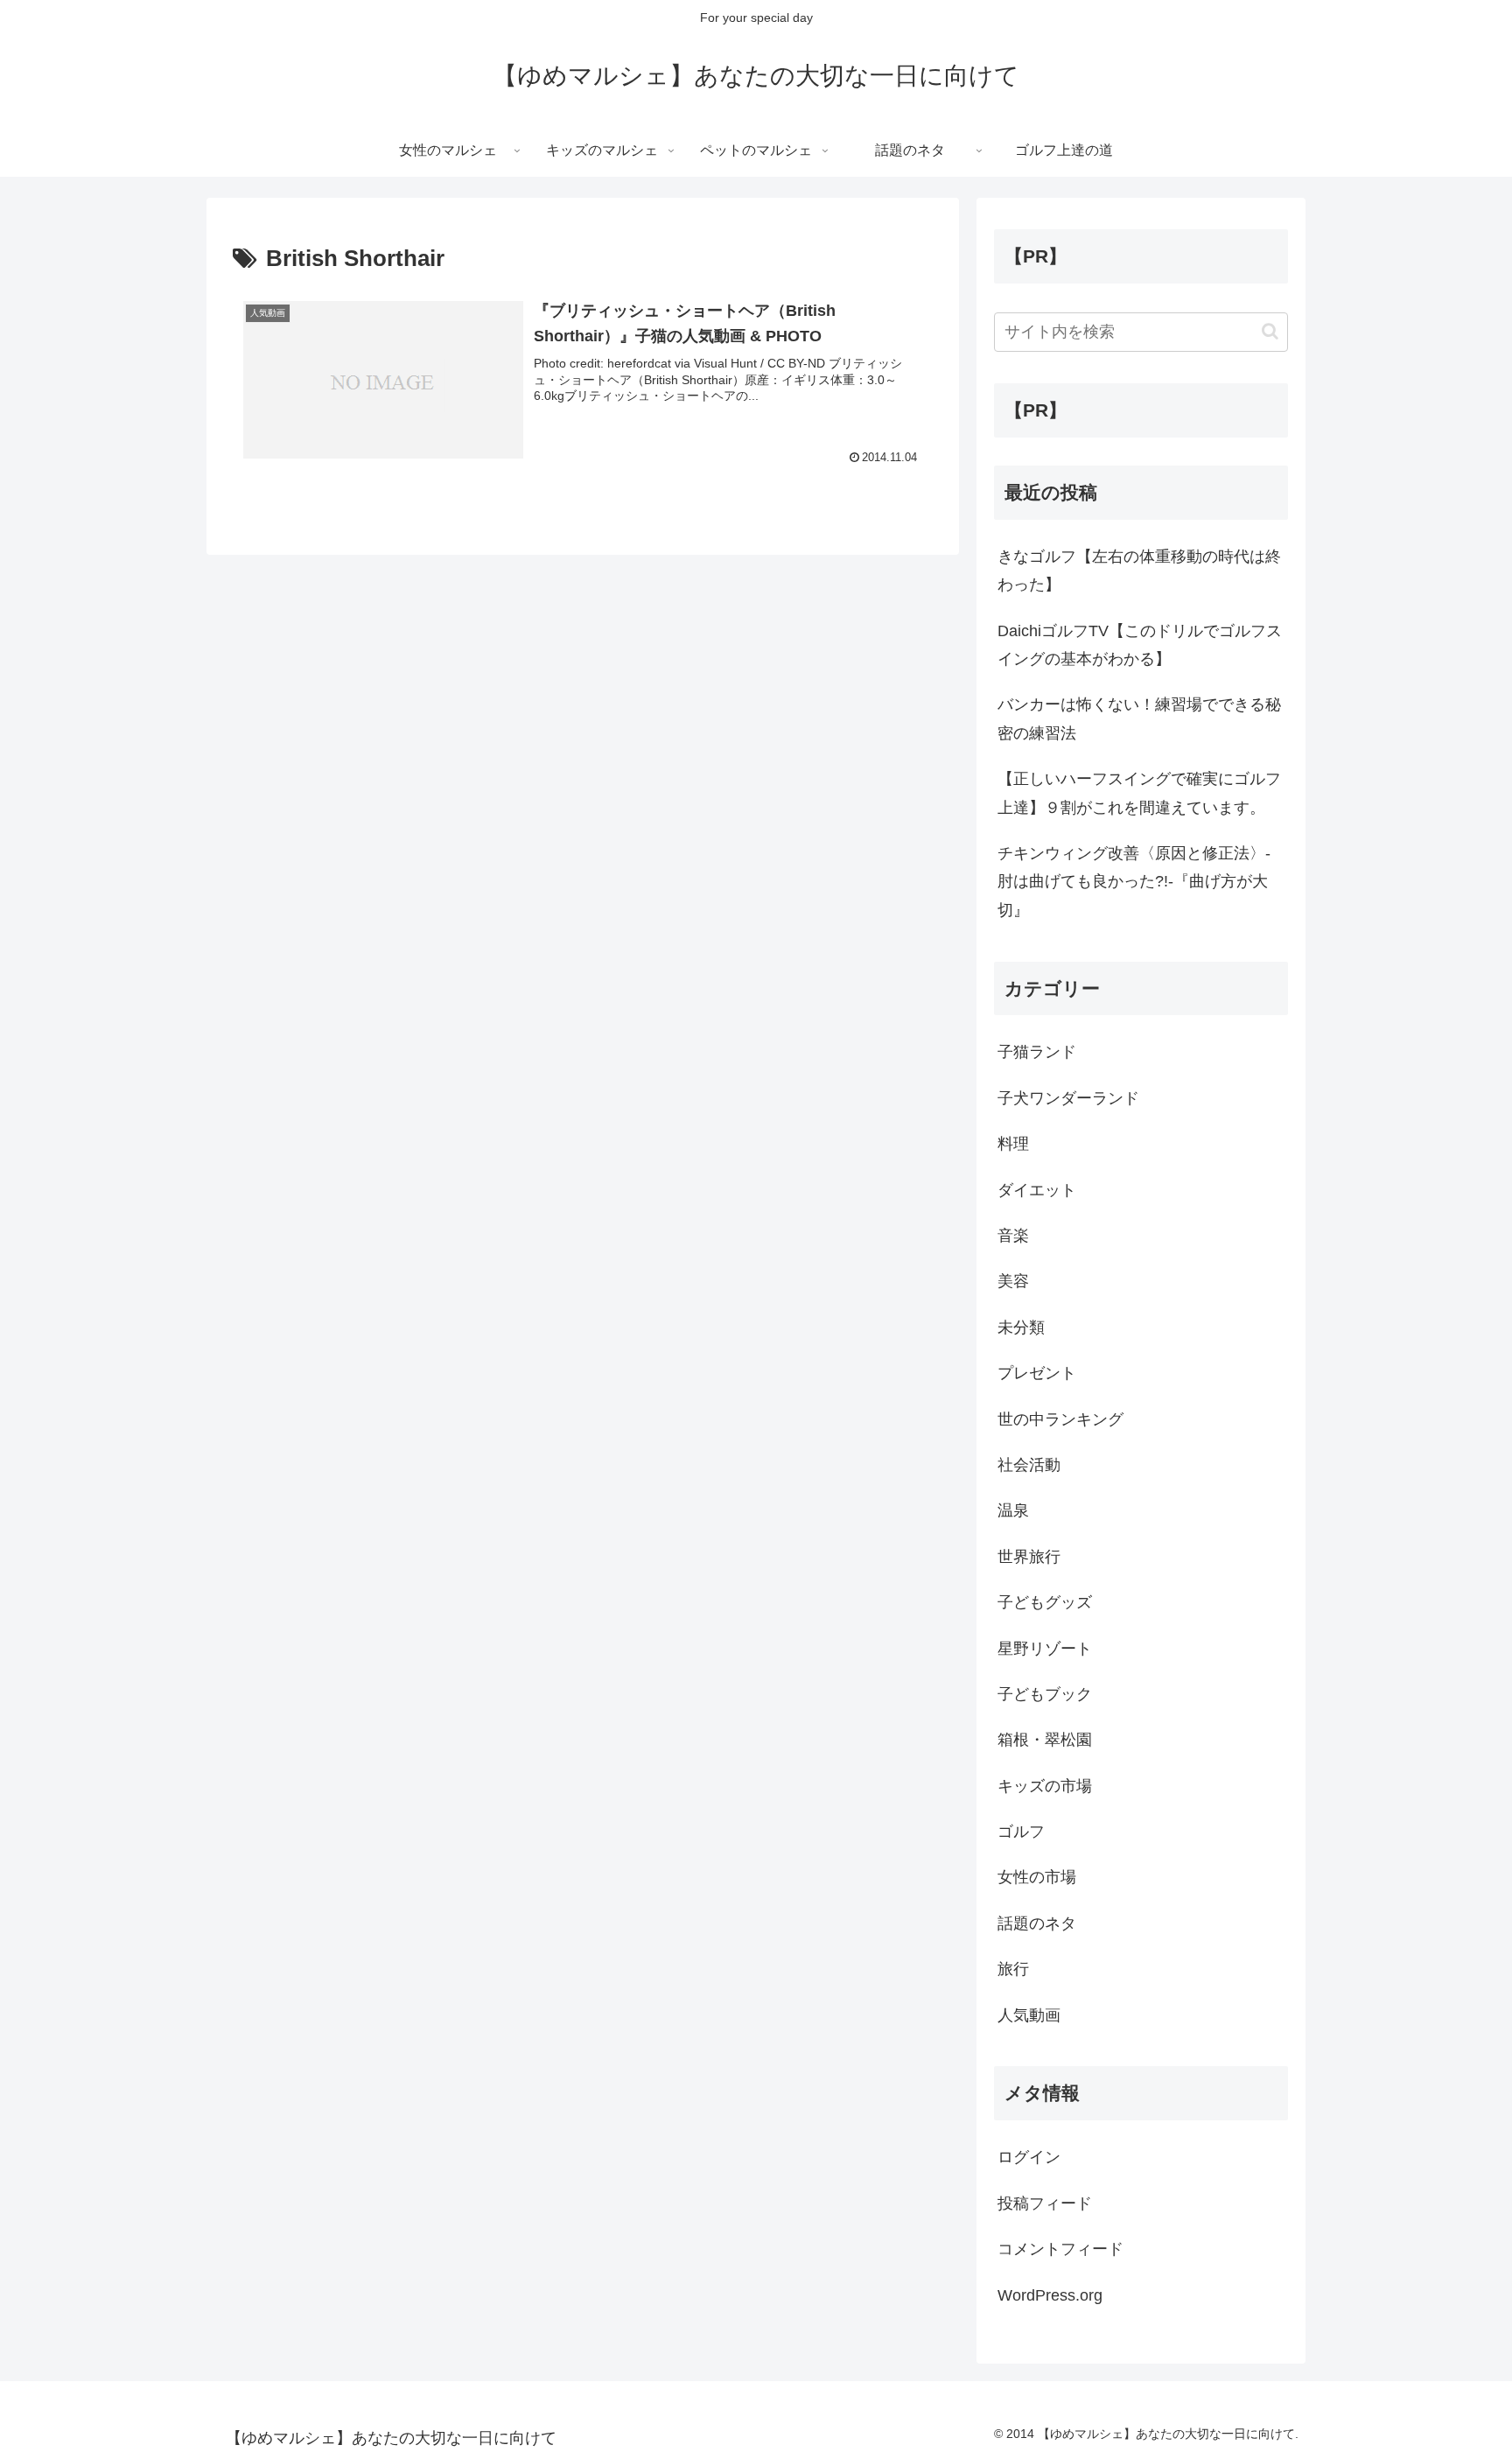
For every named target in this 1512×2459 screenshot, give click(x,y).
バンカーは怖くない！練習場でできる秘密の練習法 (1139, 718)
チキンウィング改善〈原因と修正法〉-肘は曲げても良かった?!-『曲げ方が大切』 (1134, 882)
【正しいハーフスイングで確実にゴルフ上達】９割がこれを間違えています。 (1139, 793)
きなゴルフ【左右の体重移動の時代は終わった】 (1139, 571)
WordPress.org (1050, 2295)
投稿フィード (1045, 2203)
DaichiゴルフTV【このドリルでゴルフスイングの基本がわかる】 (1140, 645)
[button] (1270, 331)
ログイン (1029, 2157)
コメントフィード (1060, 2249)
